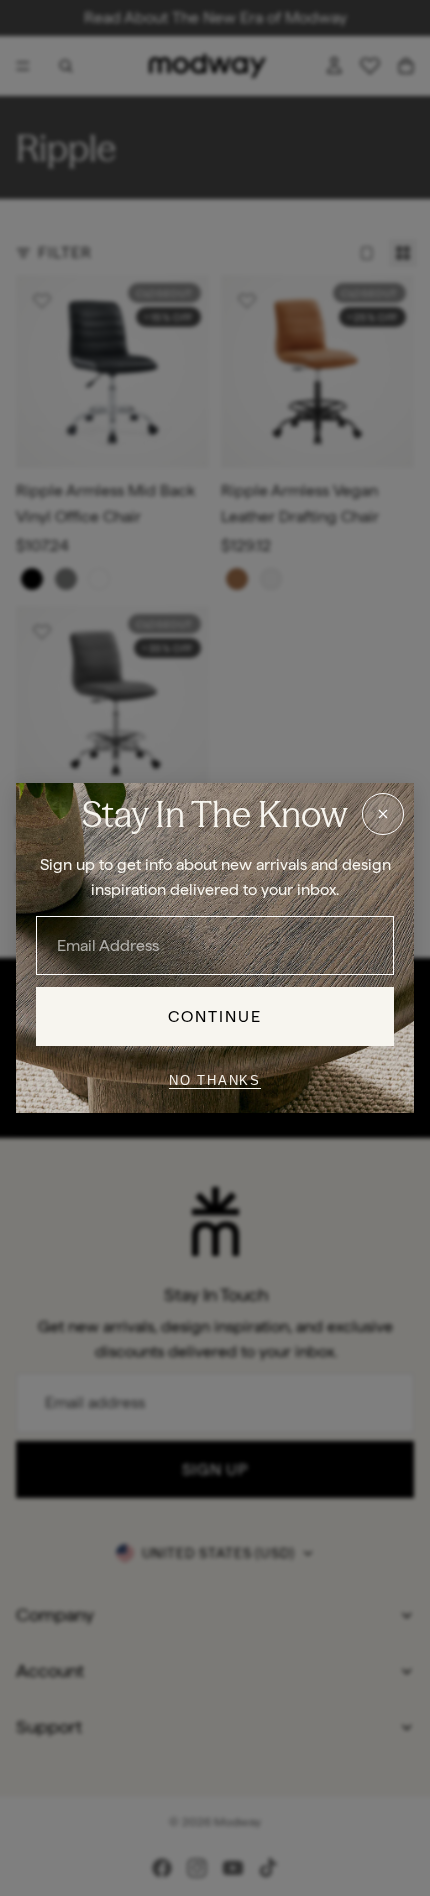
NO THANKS (215, 1080)
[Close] (383, 814)
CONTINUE (215, 1016)
